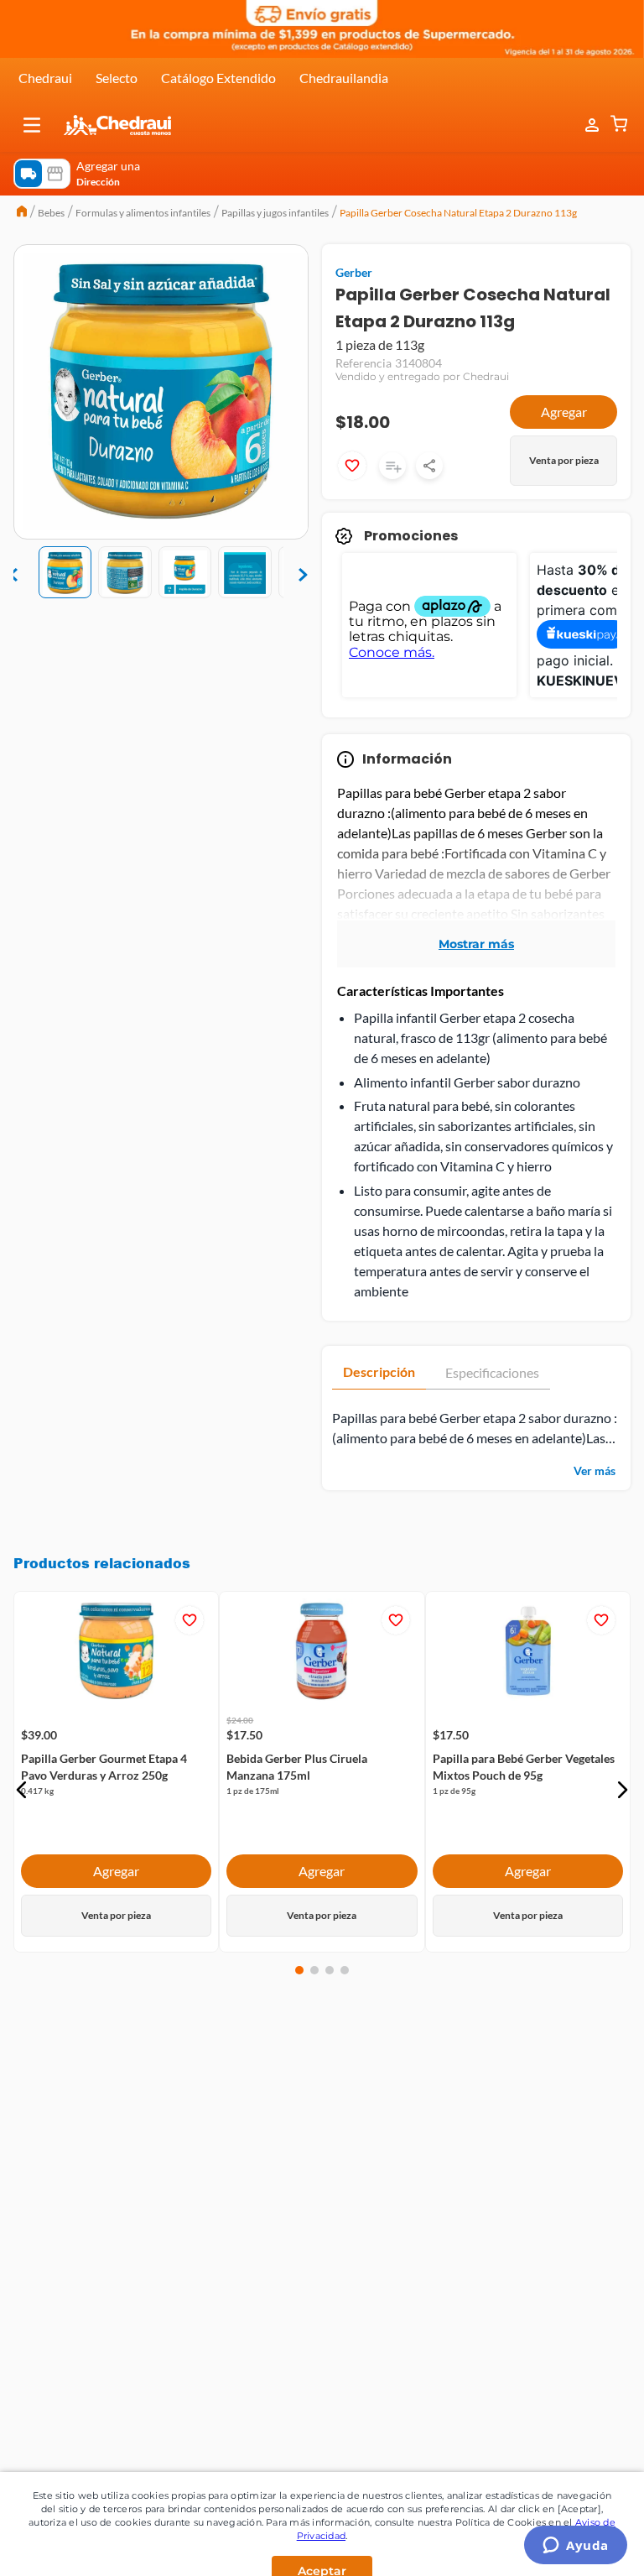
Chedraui (45, 78)
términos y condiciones (213, 2147)
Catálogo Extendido (218, 78)
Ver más (595, 1471)
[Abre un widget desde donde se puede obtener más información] (576, 2547)
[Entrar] (584, 125)
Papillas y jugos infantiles (275, 213)
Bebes (51, 213)
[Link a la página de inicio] (22, 213)
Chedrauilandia (344, 78)
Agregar (564, 412)
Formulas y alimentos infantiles (143, 213)
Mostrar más (476, 944)
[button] (32, 125)
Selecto (117, 78)
